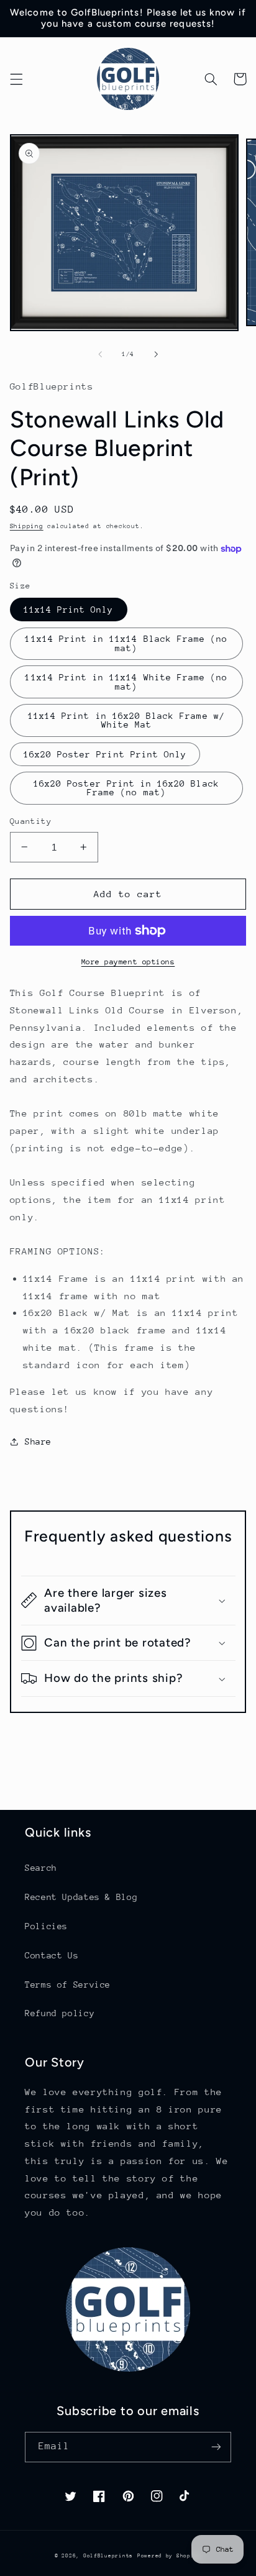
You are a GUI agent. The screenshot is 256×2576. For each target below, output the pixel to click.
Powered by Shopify (169, 2555)
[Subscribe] (216, 2447)
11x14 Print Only (69, 610)
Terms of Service (68, 1985)
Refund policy (60, 2013)
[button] (16, 79)
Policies (46, 1926)
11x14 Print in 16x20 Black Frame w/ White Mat (126, 720)
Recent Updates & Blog (81, 1897)
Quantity (31, 821)
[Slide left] (100, 354)
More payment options (128, 962)
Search (41, 1868)
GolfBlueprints (108, 2555)
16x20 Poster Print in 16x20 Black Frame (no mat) (126, 788)
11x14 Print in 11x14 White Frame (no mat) (126, 682)
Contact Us (52, 1955)
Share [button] (38, 1441)
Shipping (27, 526)
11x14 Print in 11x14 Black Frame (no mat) (126, 643)
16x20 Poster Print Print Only (105, 754)
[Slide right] (156, 354)
